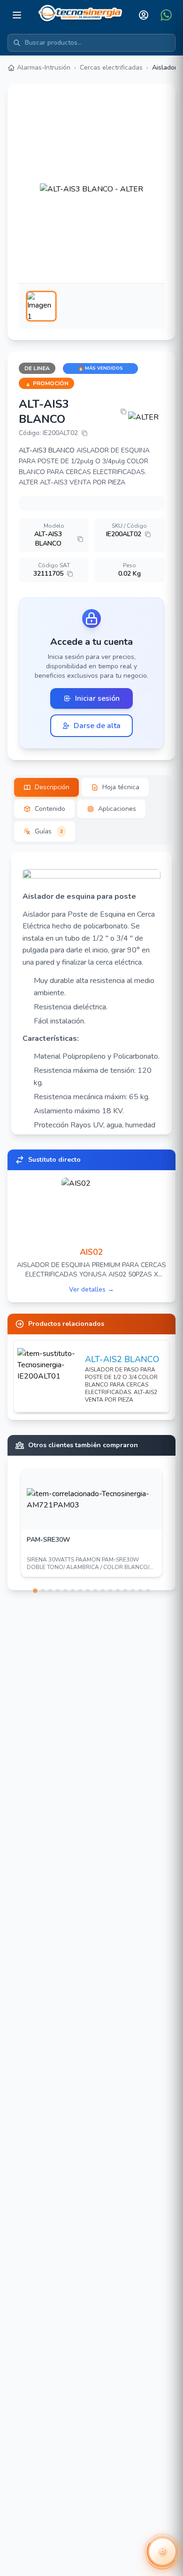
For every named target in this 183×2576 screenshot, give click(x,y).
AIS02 (91, 1252)
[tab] (46, 787)
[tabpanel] (91, 993)
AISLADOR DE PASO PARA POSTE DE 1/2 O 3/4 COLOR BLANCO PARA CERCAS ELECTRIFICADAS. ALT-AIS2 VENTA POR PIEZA (121, 1385)
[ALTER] (146, 417)
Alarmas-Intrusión (44, 67)
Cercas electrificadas (111, 67)
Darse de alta (97, 726)
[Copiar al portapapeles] (123, 412)
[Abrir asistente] (162, 2552)
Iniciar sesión (97, 698)
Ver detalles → (91, 1289)
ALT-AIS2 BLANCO (122, 1359)
